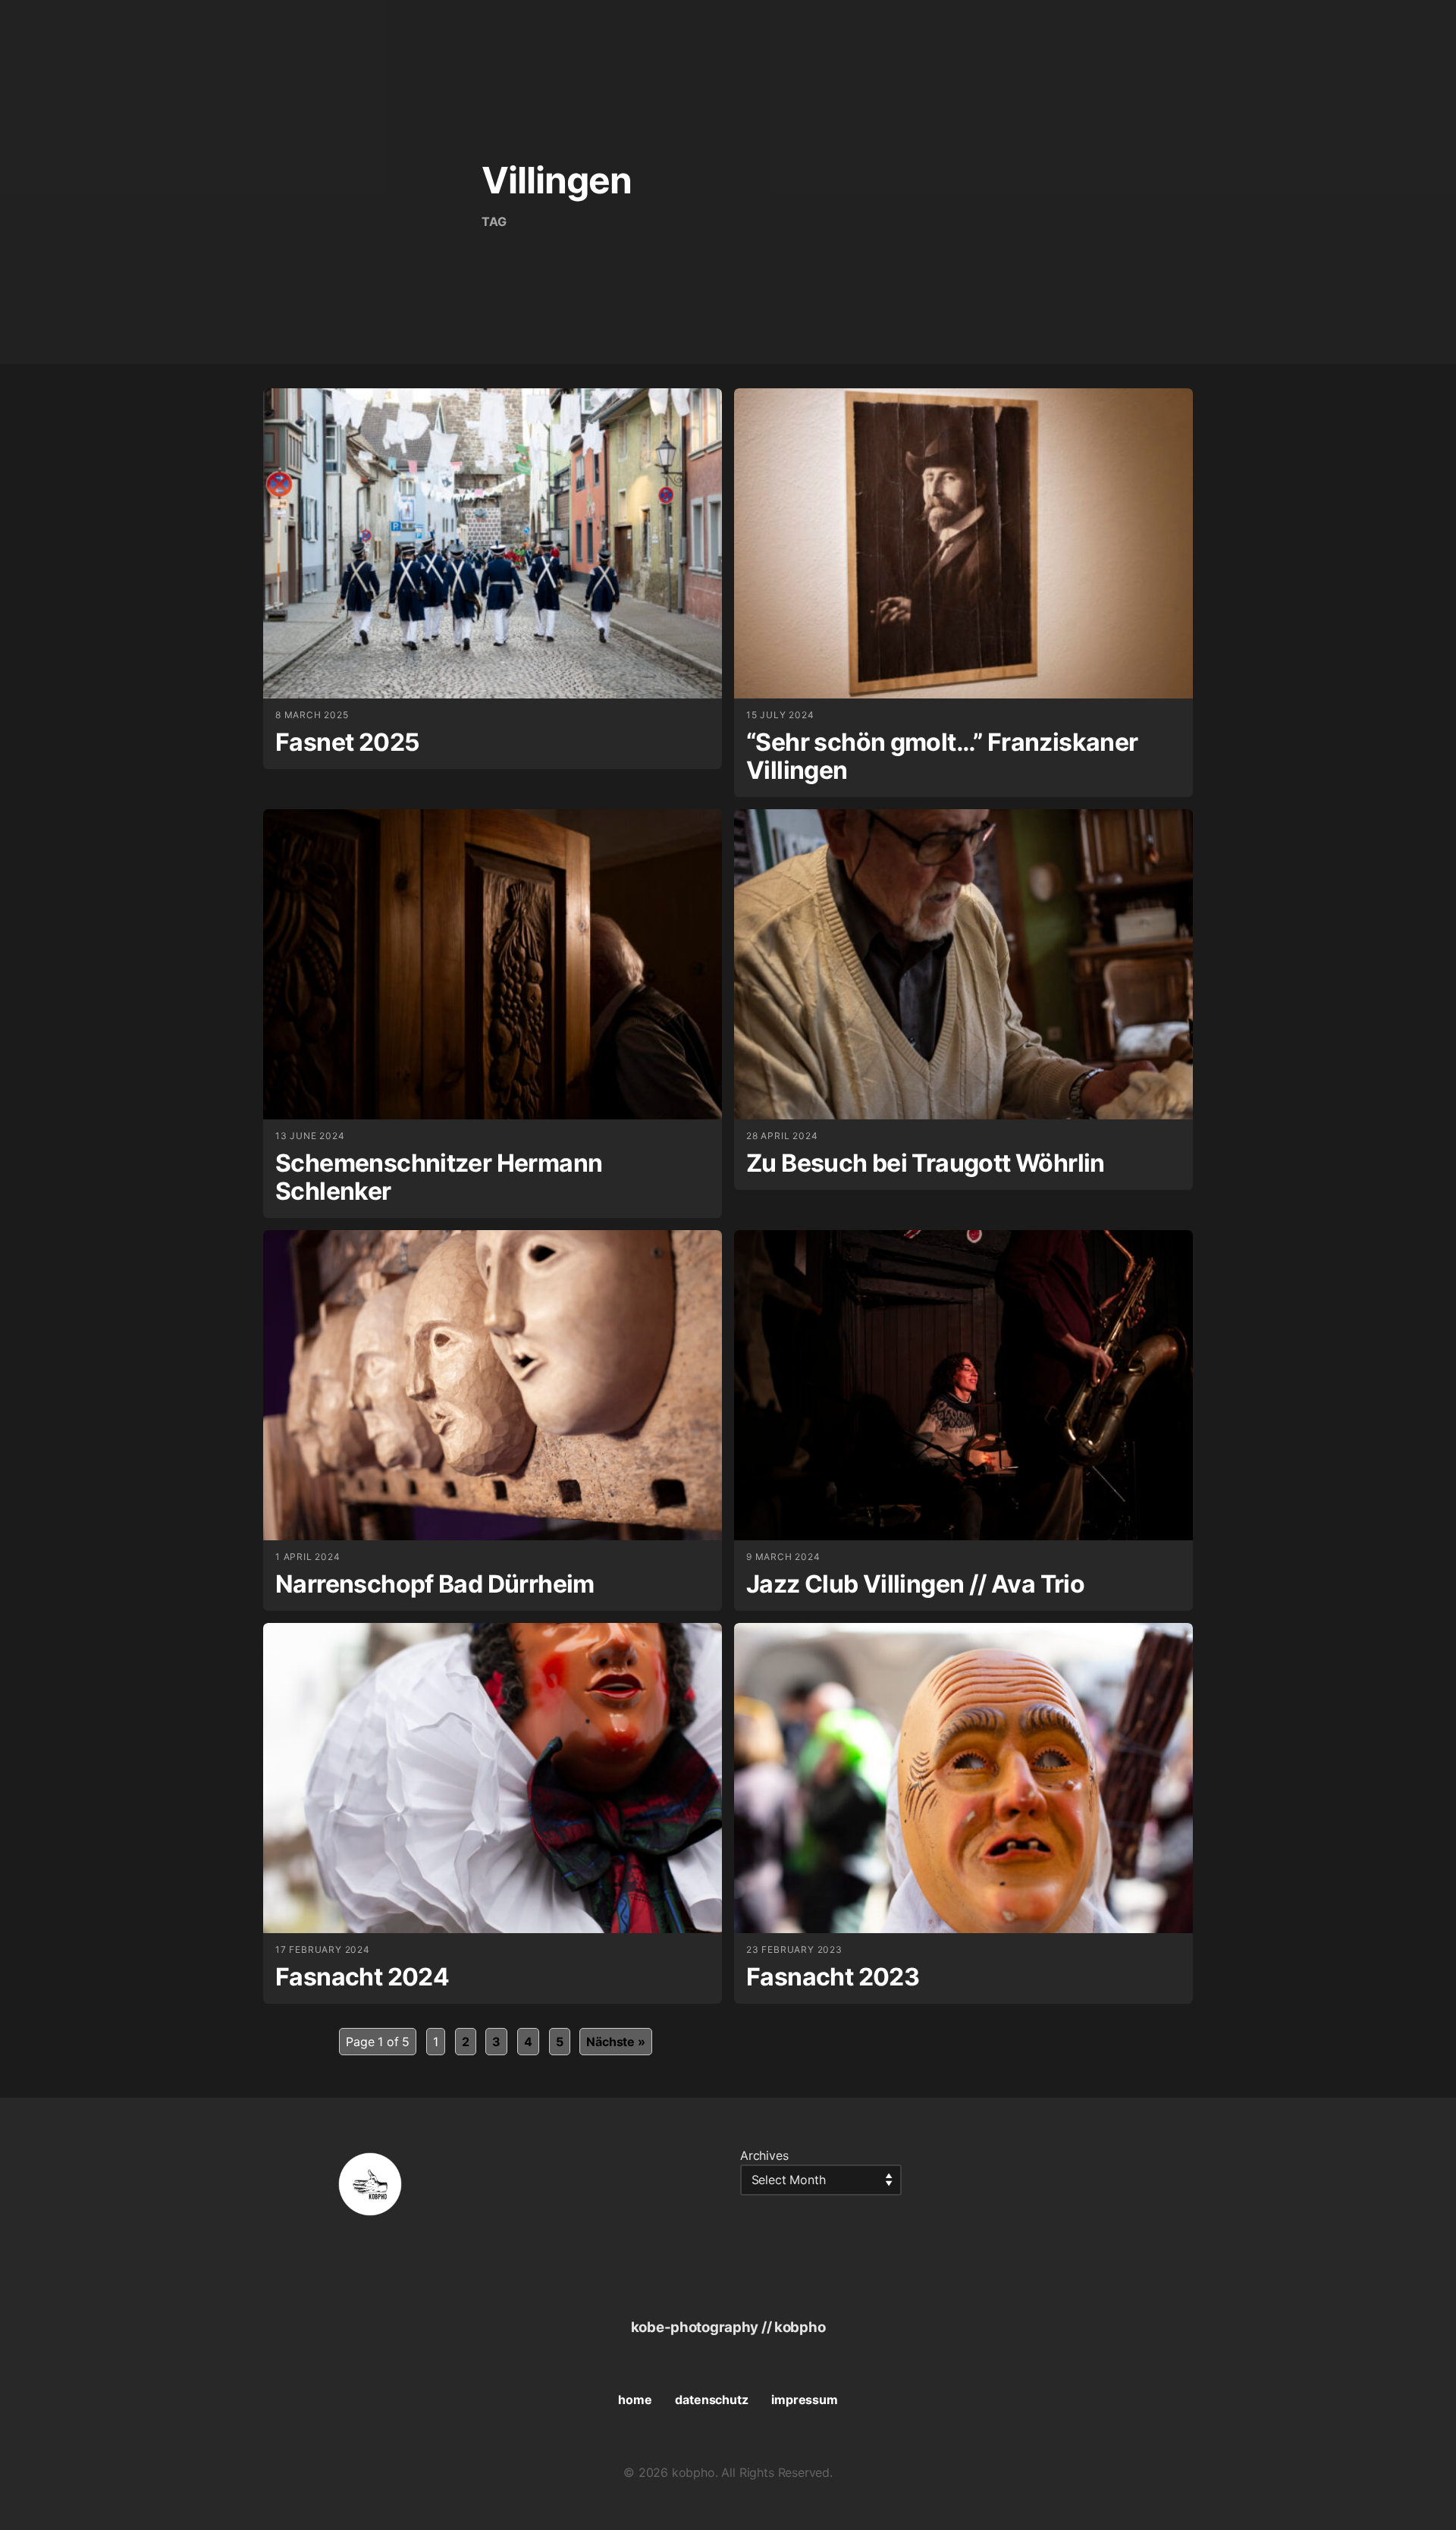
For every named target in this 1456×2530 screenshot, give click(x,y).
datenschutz (711, 2400)
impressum (804, 2400)
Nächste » (615, 2042)
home (635, 2400)
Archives (764, 2155)
